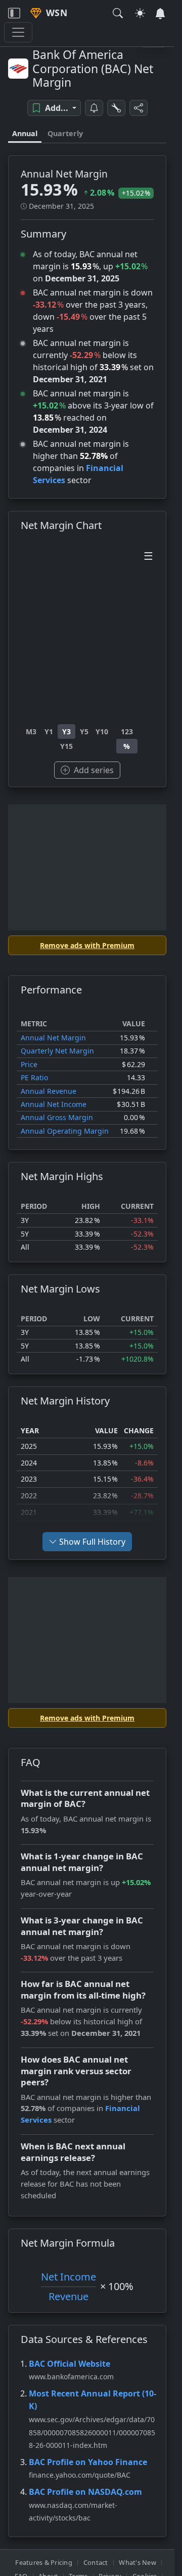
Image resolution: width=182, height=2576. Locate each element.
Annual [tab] (25, 133)
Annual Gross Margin (57, 1117)
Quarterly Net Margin (57, 1051)
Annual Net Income (54, 1104)
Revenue (69, 2296)
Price (29, 1064)
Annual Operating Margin (65, 1131)
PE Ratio (34, 1077)
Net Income (69, 2277)
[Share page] (139, 108)
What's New (138, 2562)
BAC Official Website (70, 2364)
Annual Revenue (49, 1091)
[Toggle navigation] (14, 13)
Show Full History (92, 1542)
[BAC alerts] (94, 108)
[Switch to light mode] (140, 13)
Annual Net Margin (53, 1038)
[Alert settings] (116, 108)
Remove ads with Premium (87, 945)
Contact (96, 2562)
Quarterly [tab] (65, 133)
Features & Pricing (44, 2562)
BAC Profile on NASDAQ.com (85, 2492)
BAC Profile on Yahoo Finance (88, 2462)
